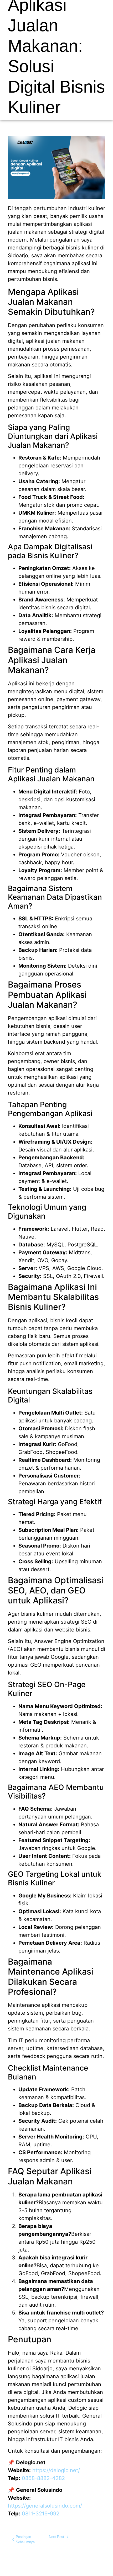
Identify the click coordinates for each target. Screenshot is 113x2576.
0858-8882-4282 (43, 2478)
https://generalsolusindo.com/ (45, 2506)
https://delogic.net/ (56, 2470)
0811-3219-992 (41, 2514)
